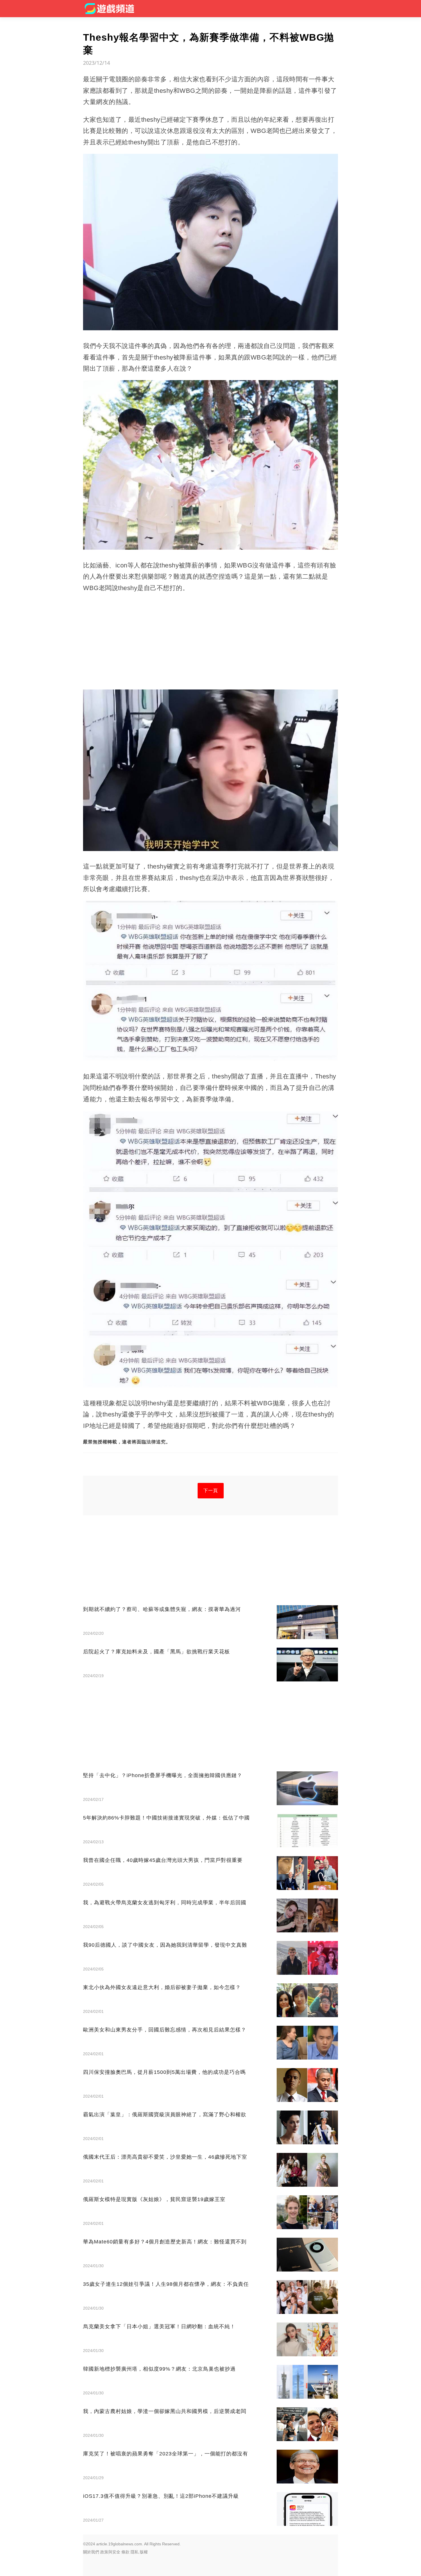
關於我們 (91, 2552)
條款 (125, 2552)
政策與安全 (110, 2552)
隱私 (135, 2552)
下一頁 (211, 1491)
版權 (144, 2552)
